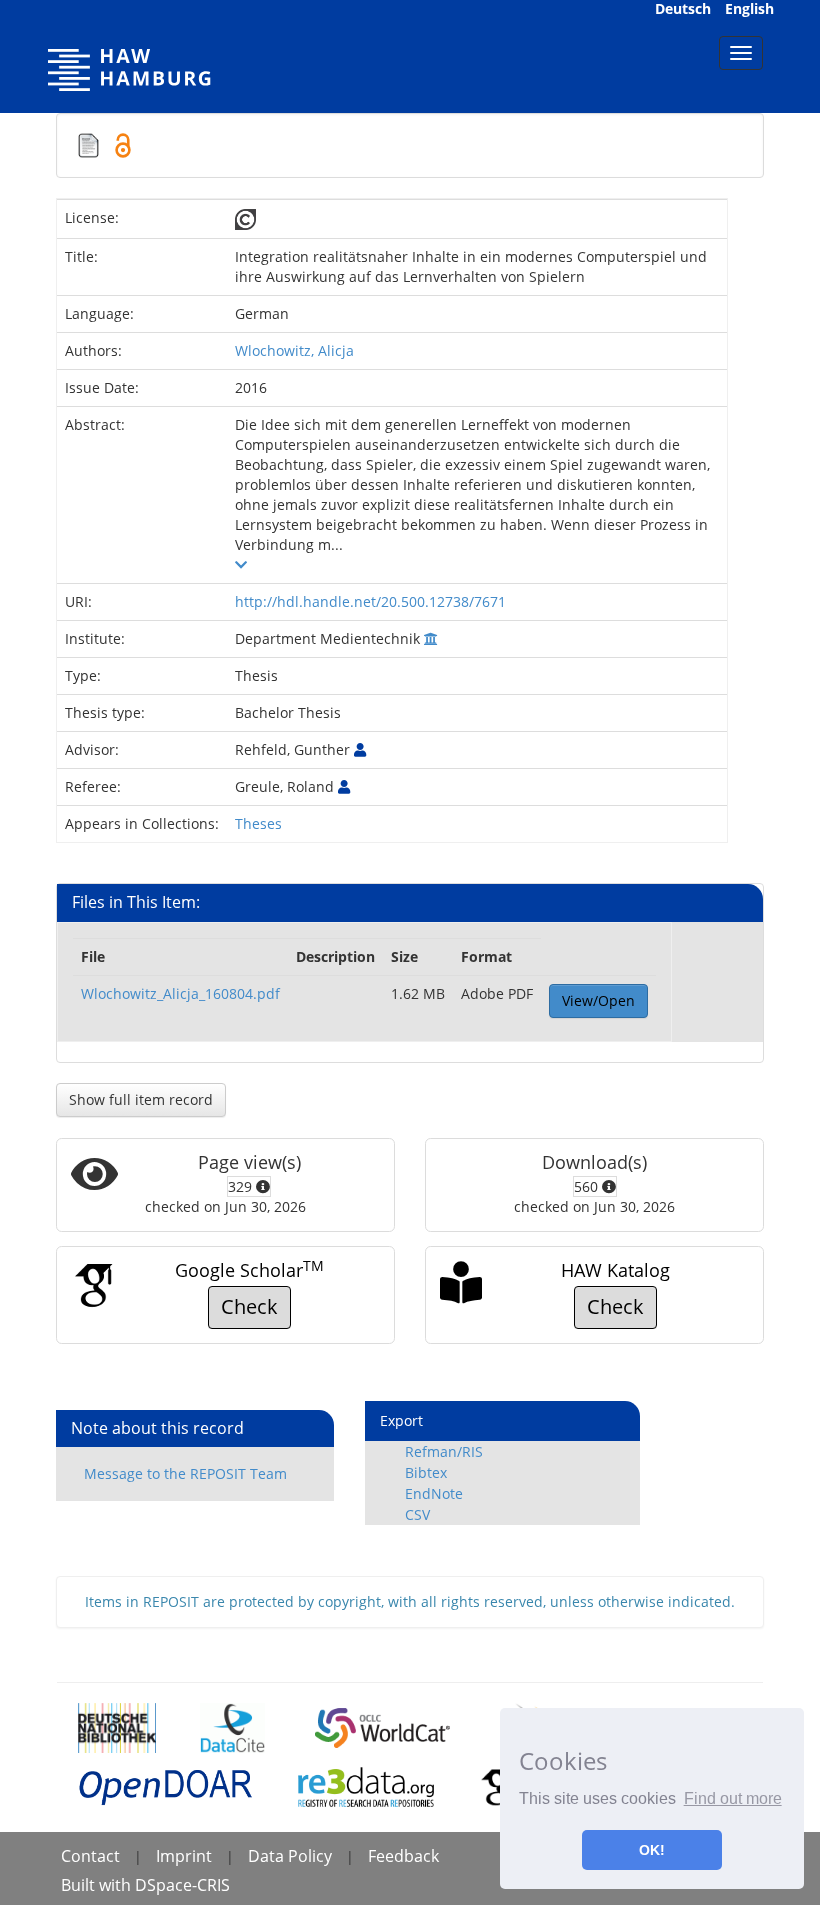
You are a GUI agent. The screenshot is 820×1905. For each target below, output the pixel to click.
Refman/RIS (444, 1451)
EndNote (434, 1493)
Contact (90, 1856)
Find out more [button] (733, 1798)
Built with (98, 1885)
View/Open (598, 1000)
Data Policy (290, 1856)
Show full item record (141, 1099)
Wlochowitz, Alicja (294, 350)
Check (249, 1306)
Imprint (184, 1856)
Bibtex (426, 1472)
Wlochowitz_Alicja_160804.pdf (180, 993)
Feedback (403, 1856)
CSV (417, 1514)
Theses (258, 823)
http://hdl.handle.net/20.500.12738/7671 (370, 601)
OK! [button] (652, 1850)
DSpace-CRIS (182, 1885)
